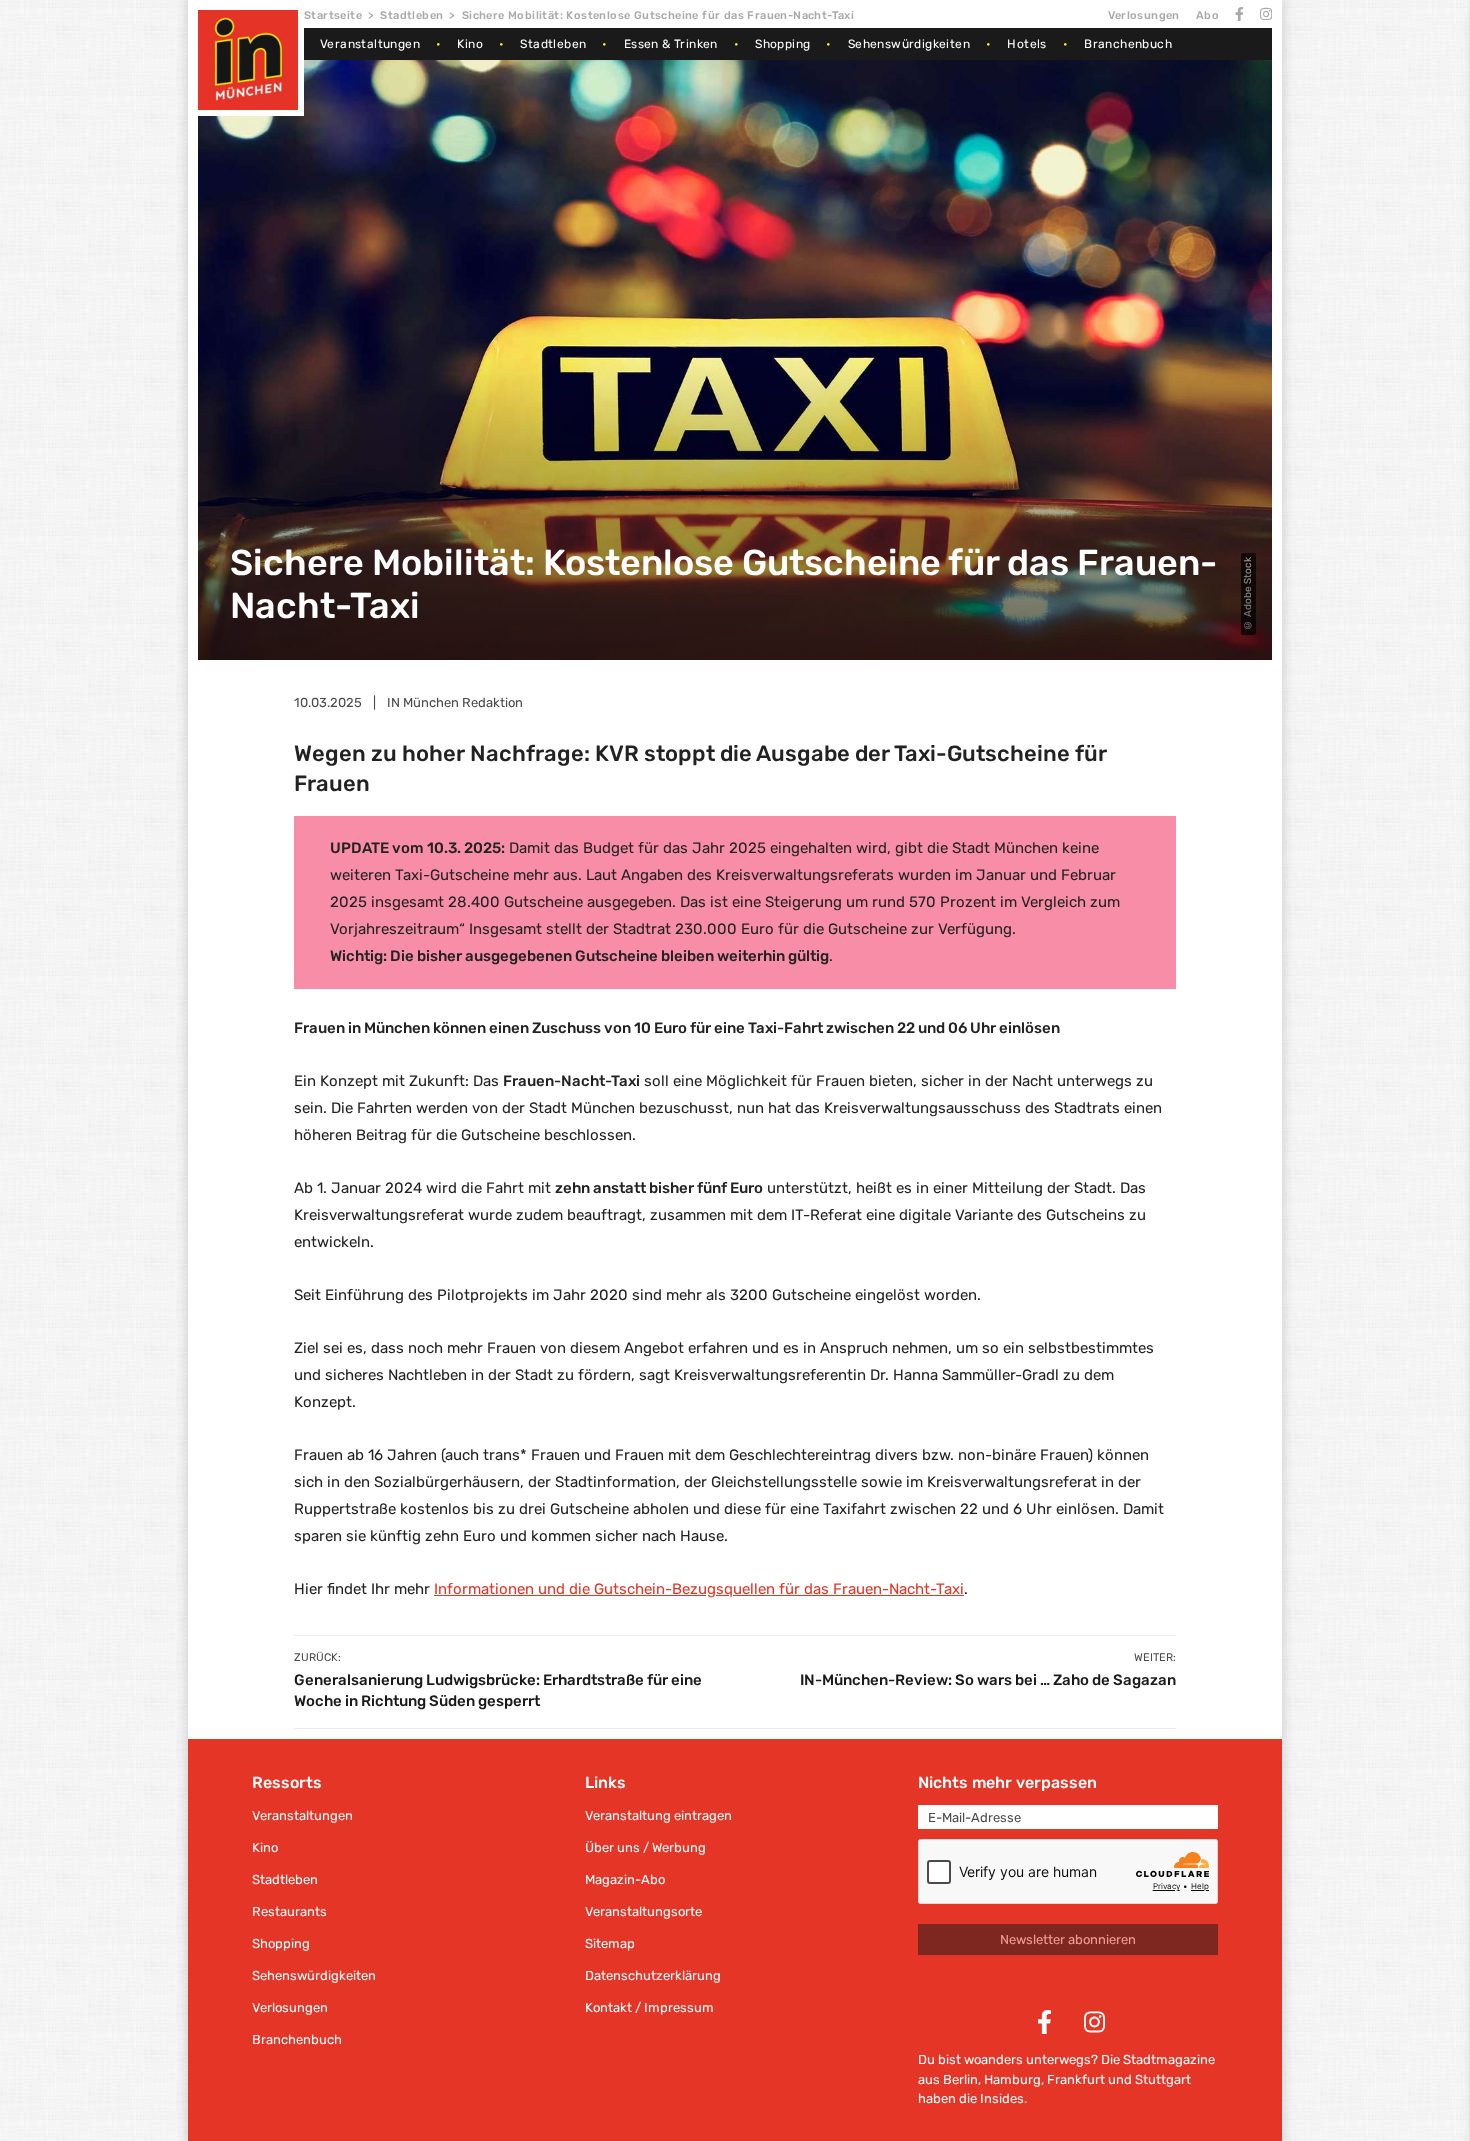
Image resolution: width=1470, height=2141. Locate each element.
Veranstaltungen (370, 44)
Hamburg (1012, 2079)
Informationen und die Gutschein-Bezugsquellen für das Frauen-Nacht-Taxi (699, 1589)
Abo (1207, 15)
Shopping (782, 44)
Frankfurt (1076, 2079)
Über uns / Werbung (645, 1847)
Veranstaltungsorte (643, 1911)
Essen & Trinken (671, 44)
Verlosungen (1143, 15)
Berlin (960, 2079)
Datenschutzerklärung (653, 1975)
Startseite (333, 15)
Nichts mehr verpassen (1007, 1782)
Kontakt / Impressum (649, 2007)
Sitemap (610, 1943)
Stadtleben (411, 15)
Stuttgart (1163, 2079)
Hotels (1026, 44)
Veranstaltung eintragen (658, 1815)
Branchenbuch (1128, 44)
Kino (470, 44)
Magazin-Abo (625, 1879)
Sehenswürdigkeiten (909, 44)
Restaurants (289, 1911)
